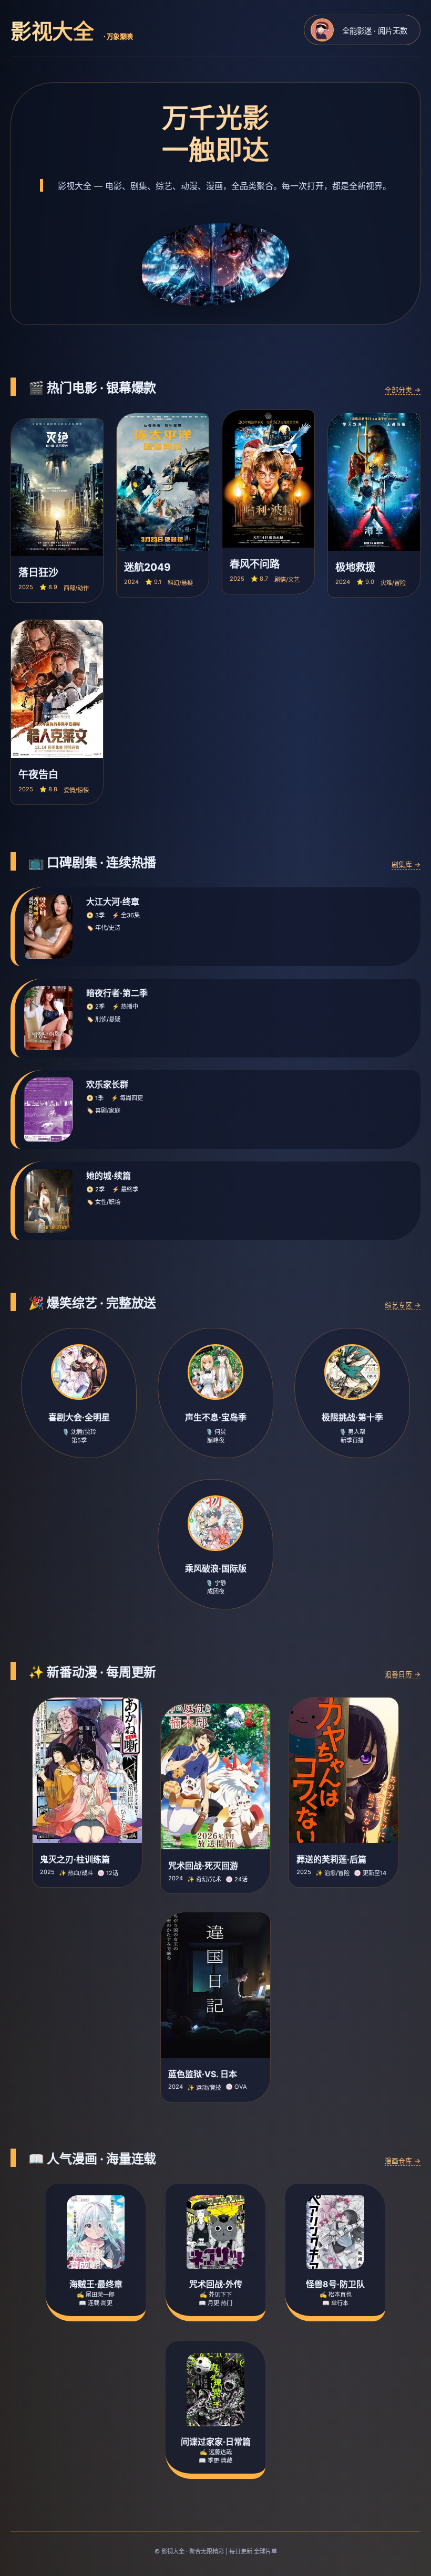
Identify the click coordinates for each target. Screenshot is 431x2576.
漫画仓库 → (403, 2161)
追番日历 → (403, 1674)
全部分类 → (403, 390)
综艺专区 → (403, 1305)
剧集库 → (406, 865)
